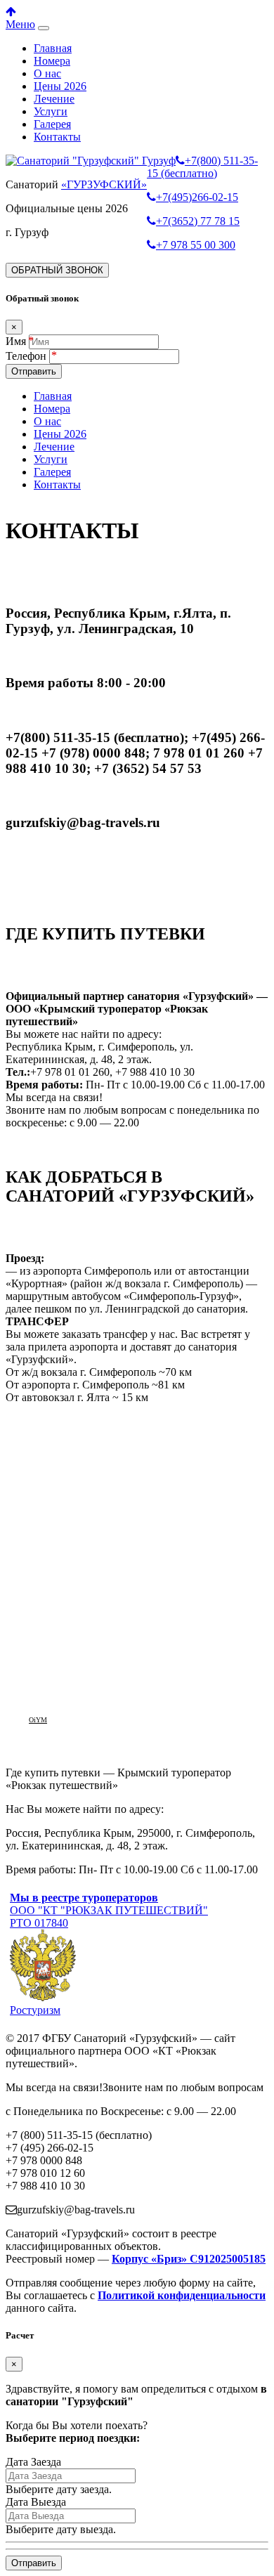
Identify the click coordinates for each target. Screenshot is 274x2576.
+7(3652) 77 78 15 (198, 221)
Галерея (52, 124)
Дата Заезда (33, 2462)
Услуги (51, 111)
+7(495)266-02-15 (197, 197)
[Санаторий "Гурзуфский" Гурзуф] (91, 161)
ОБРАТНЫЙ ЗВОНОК (57, 270)
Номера (52, 61)
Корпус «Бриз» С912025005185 (189, 2259)
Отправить (34, 371)
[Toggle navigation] (44, 28)
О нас (47, 73)
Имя (16, 341)
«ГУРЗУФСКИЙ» (104, 184)
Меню (20, 24)
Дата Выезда (36, 2502)
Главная (53, 48)
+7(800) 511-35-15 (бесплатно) (202, 167)
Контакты (57, 137)
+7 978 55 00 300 (196, 245)
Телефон (27, 356)
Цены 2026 (60, 86)
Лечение (54, 99)
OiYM (38, 1720)
